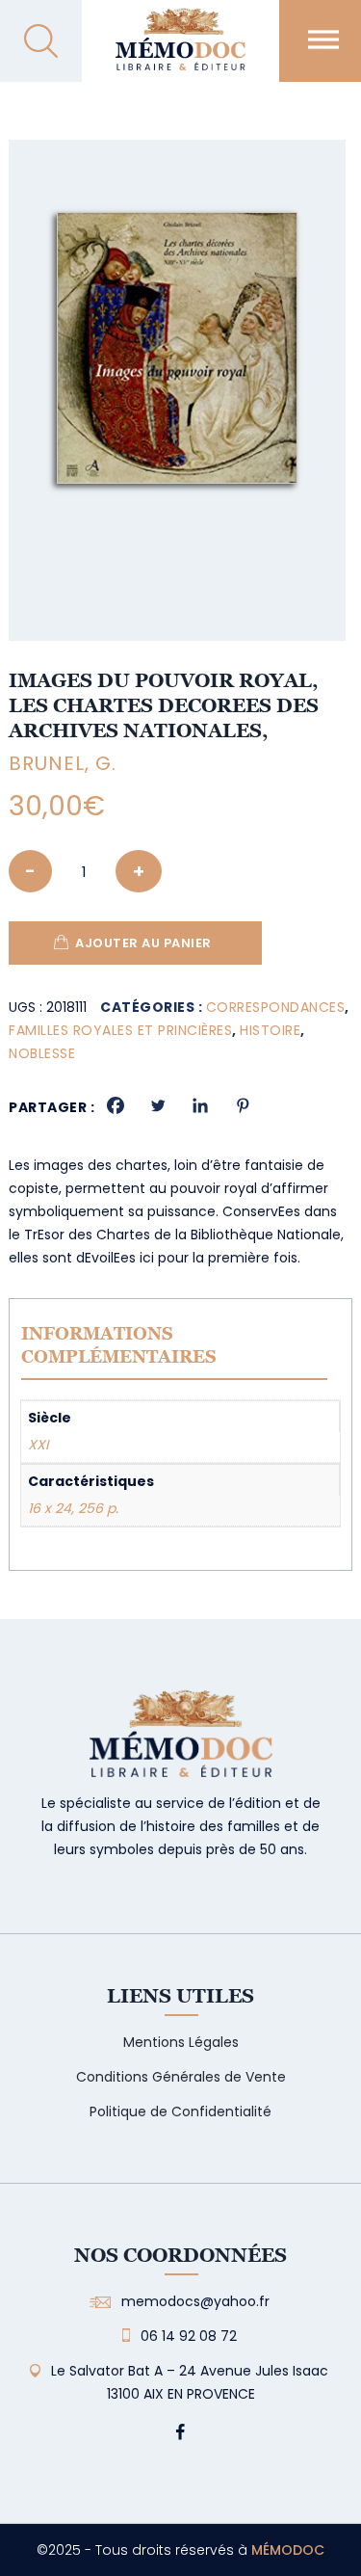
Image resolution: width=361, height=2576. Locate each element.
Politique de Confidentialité (180, 2111)
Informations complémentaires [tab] (119, 1345)
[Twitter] (158, 1105)
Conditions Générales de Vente (181, 2077)
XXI (38, 1445)
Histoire (270, 1030)
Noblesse (42, 1053)
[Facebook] (116, 1105)
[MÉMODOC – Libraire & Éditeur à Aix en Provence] (180, 51)
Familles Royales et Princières (120, 1030)
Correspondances (276, 1007)
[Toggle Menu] (323, 39)
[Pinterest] (243, 1105)
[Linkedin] (200, 1105)
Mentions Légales (181, 2042)
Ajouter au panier (143, 943)
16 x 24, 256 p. (73, 1508)
